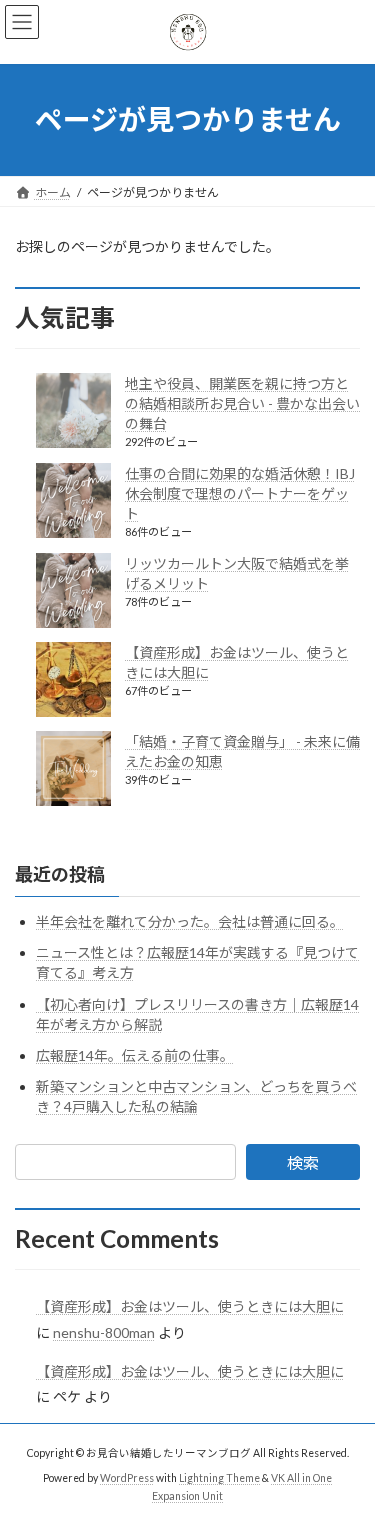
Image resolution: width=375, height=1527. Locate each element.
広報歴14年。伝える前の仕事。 (135, 1055)
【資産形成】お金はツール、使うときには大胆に (190, 1306)
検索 (303, 1162)
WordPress (127, 1478)
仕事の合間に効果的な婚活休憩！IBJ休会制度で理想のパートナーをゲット (240, 493)
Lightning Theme (219, 1478)
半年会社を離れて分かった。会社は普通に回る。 (190, 921)
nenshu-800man (104, 1332)
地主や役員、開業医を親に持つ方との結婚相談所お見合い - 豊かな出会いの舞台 (242, 403)
